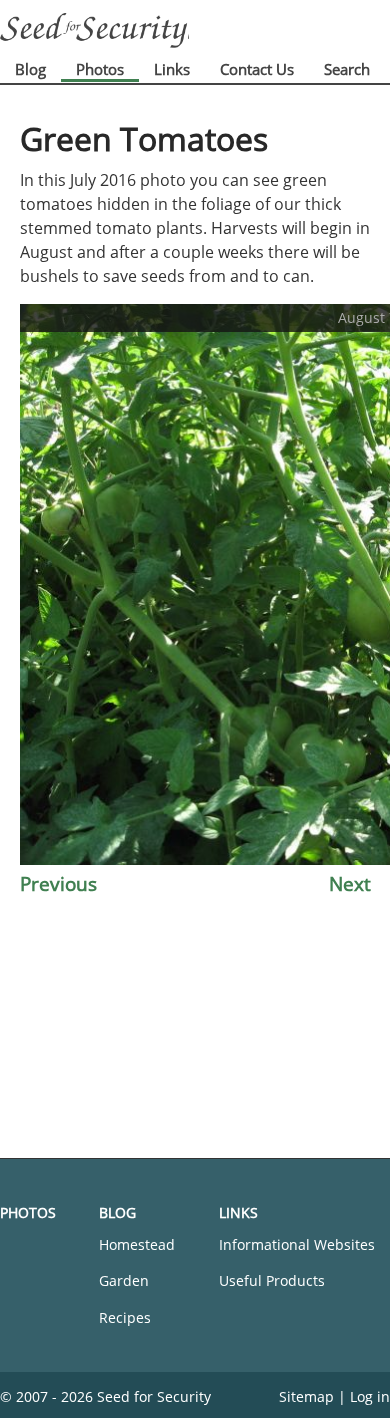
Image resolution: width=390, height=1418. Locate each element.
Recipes (125, 1317)
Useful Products (272, 1280)
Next (350, 883)
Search (347, 69)
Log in (370, 1396)
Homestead (137, 1244)
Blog (30, 69)
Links (172, 69)
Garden (124, 1280)
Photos (100, 69)
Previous (58, 883)
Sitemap (306, 1396)
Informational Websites (297, 1244)
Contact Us (257, 69)
